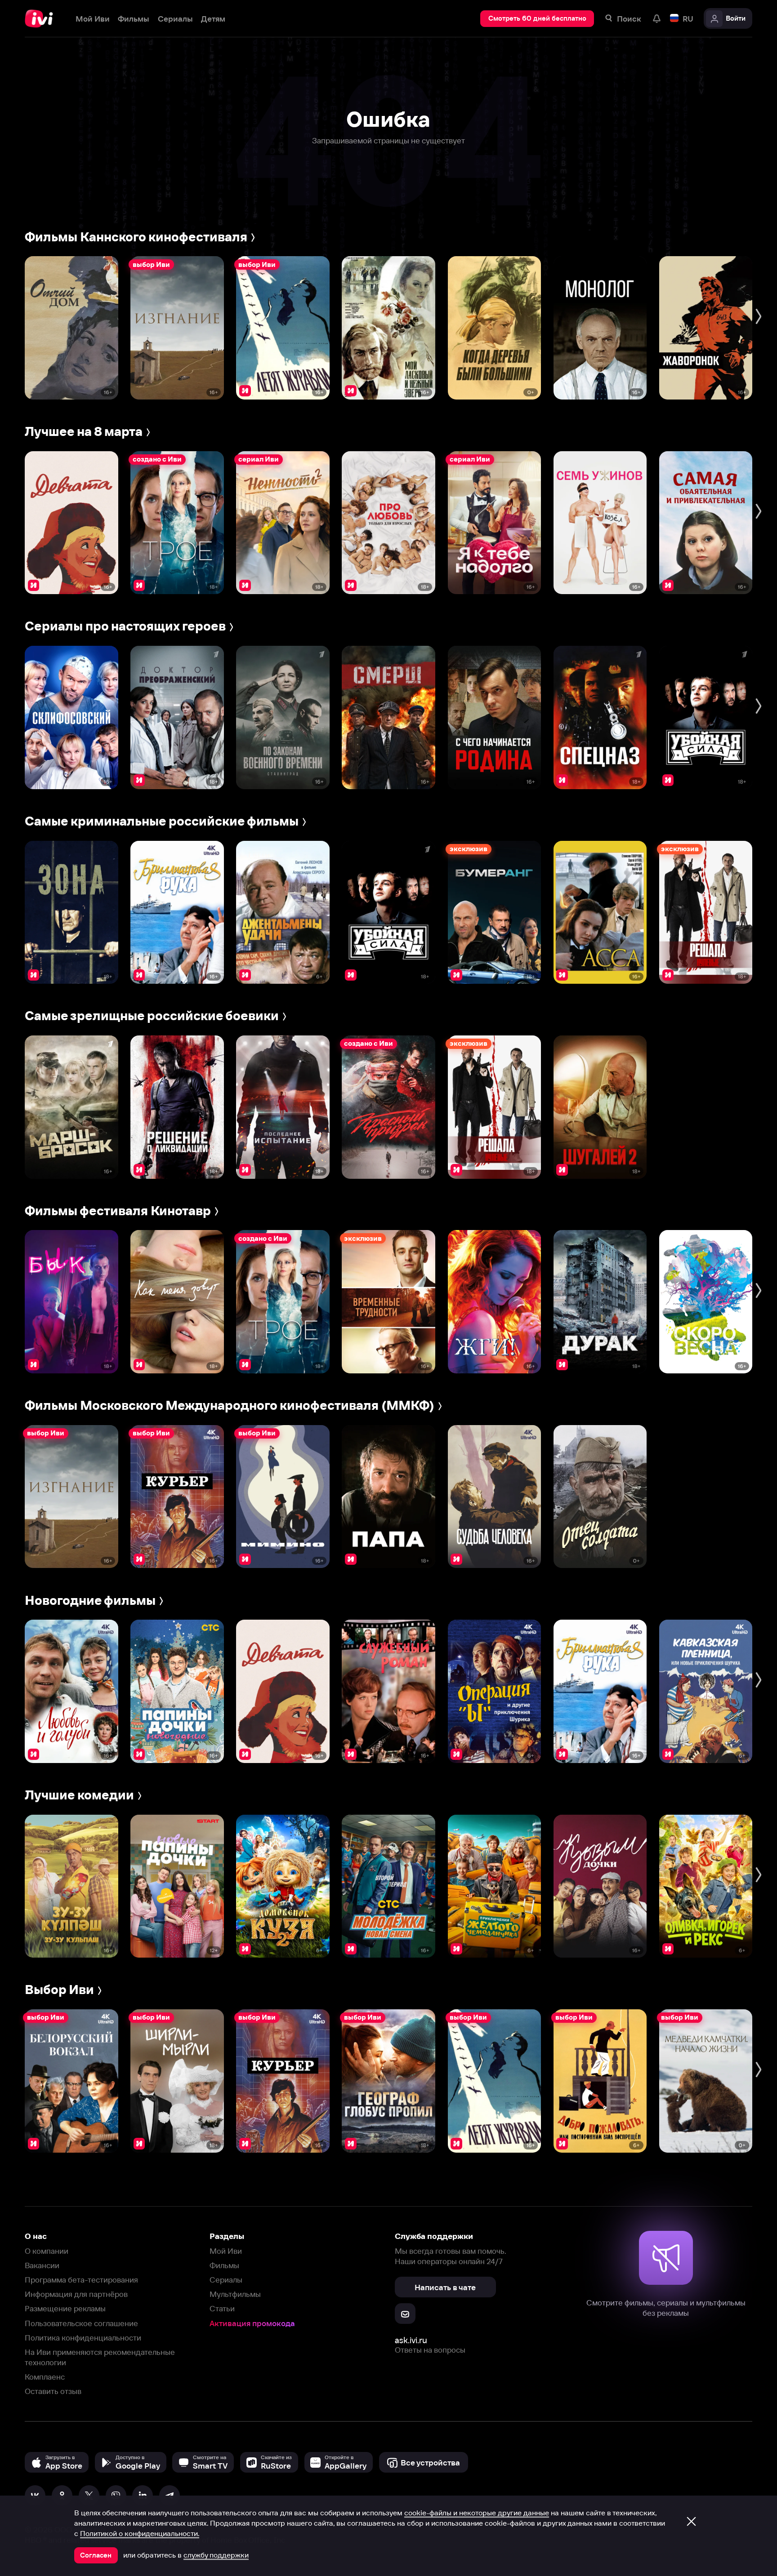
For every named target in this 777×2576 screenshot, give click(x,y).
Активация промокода (252, 2323)
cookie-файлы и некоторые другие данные (477, 2513)
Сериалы (226, 2280)
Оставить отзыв (53, 2391)
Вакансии (42, 2265)
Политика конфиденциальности (83, 2338)
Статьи (222, 2308)
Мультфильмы (235, 2294)
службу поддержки (216, 2555)
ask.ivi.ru (411, 2340)
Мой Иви (226, 2251)
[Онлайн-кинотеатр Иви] (42, 19)
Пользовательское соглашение (81, 2323)
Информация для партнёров (76, 2294)
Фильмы (224, 2265)
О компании (47, 2251)
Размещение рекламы (65, 2308)
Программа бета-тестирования (81, 2280)
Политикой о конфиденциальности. (140, 2533)
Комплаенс (45, 2377)
